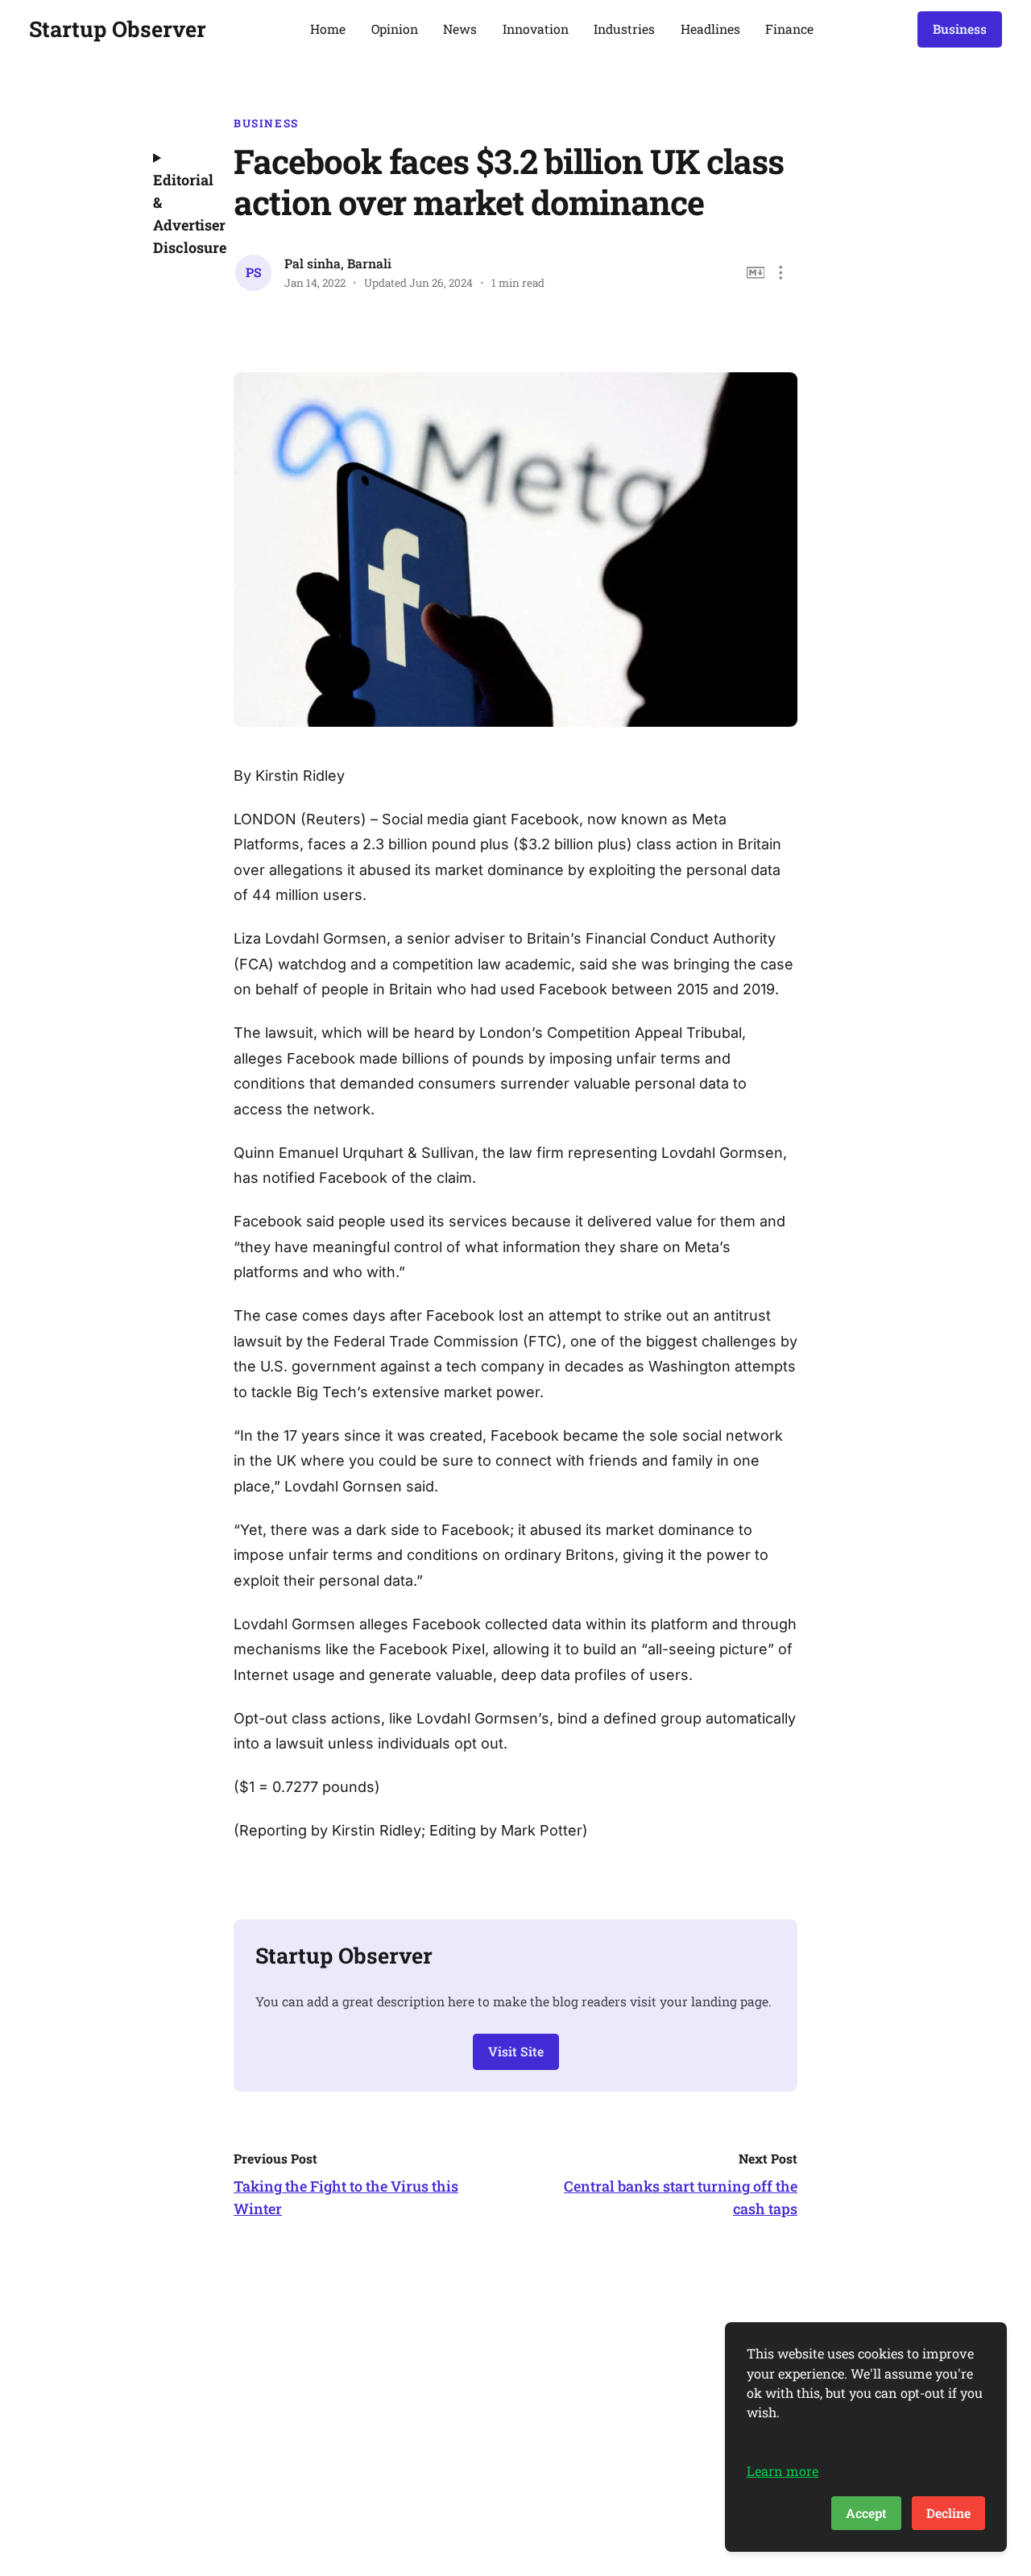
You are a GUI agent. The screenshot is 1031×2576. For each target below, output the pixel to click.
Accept (866, 2513)
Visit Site (516, 2051)
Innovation (536, 29)
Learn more (783, 2471)
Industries (624, 29)
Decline (948, 2513)
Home (328, 29)
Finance (789, 29)
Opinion (395, 29)
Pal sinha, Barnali (338, 263)
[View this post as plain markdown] (756, 273)
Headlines (710, 29)
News (460, 29)
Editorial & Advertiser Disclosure (181, 214)
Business (960, 29)
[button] (781, 273)
